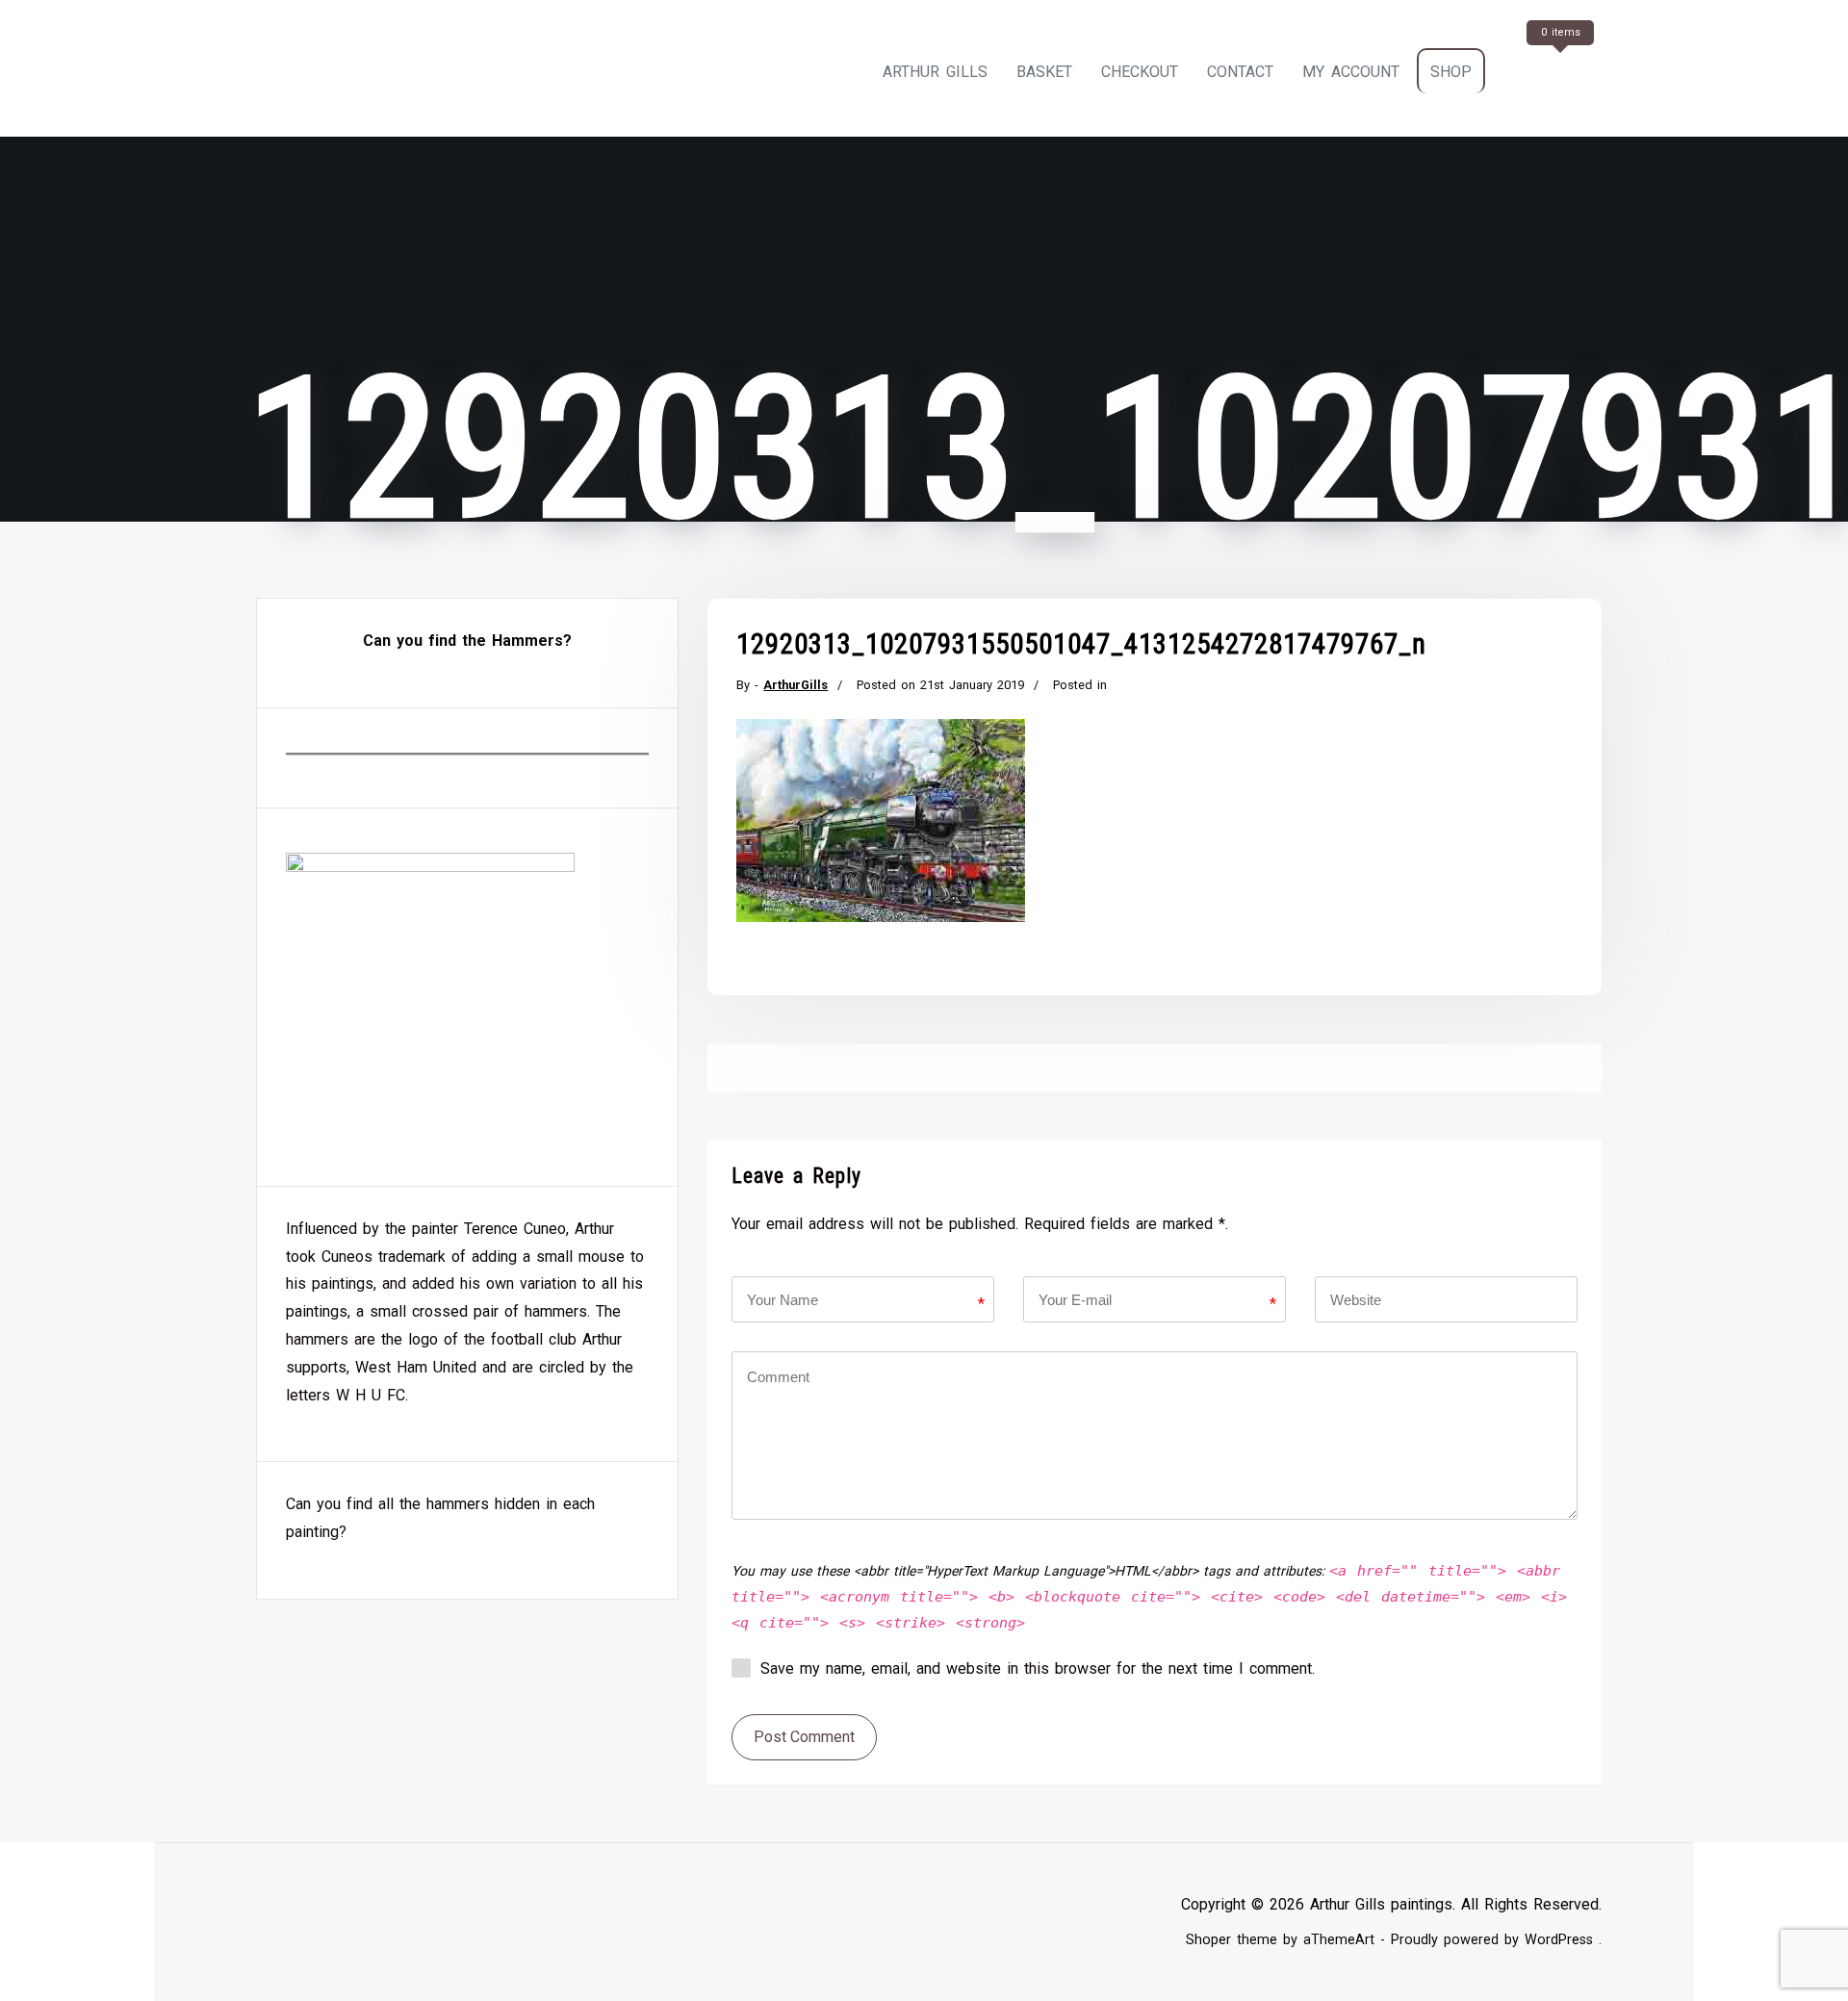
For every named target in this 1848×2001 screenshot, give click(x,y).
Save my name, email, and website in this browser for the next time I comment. (1038, 1668)
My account (1351, 72)
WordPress (1559, 1940)
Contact (1240, 72)
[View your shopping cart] (1557, 72)
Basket (1044, 72)
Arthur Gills (935, 72)
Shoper (1208, 1940)
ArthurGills (796, 685)
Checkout (1140, 72)
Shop (1451, 72)
